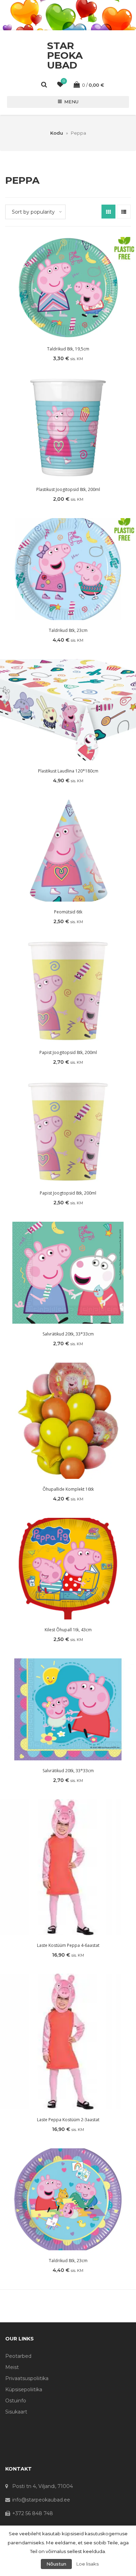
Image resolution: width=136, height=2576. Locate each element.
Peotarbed (18, 2356)
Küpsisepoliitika (24, 2389)
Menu (71, 102)
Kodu (57, 133)
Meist (12, 2367)
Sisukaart (16, 2412)
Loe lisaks (88, 2564)
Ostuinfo (16, 2401)
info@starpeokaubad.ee (41, 2500)
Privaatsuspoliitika (27, 2378)
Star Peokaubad (65, 55)
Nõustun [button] (56, 2564)
